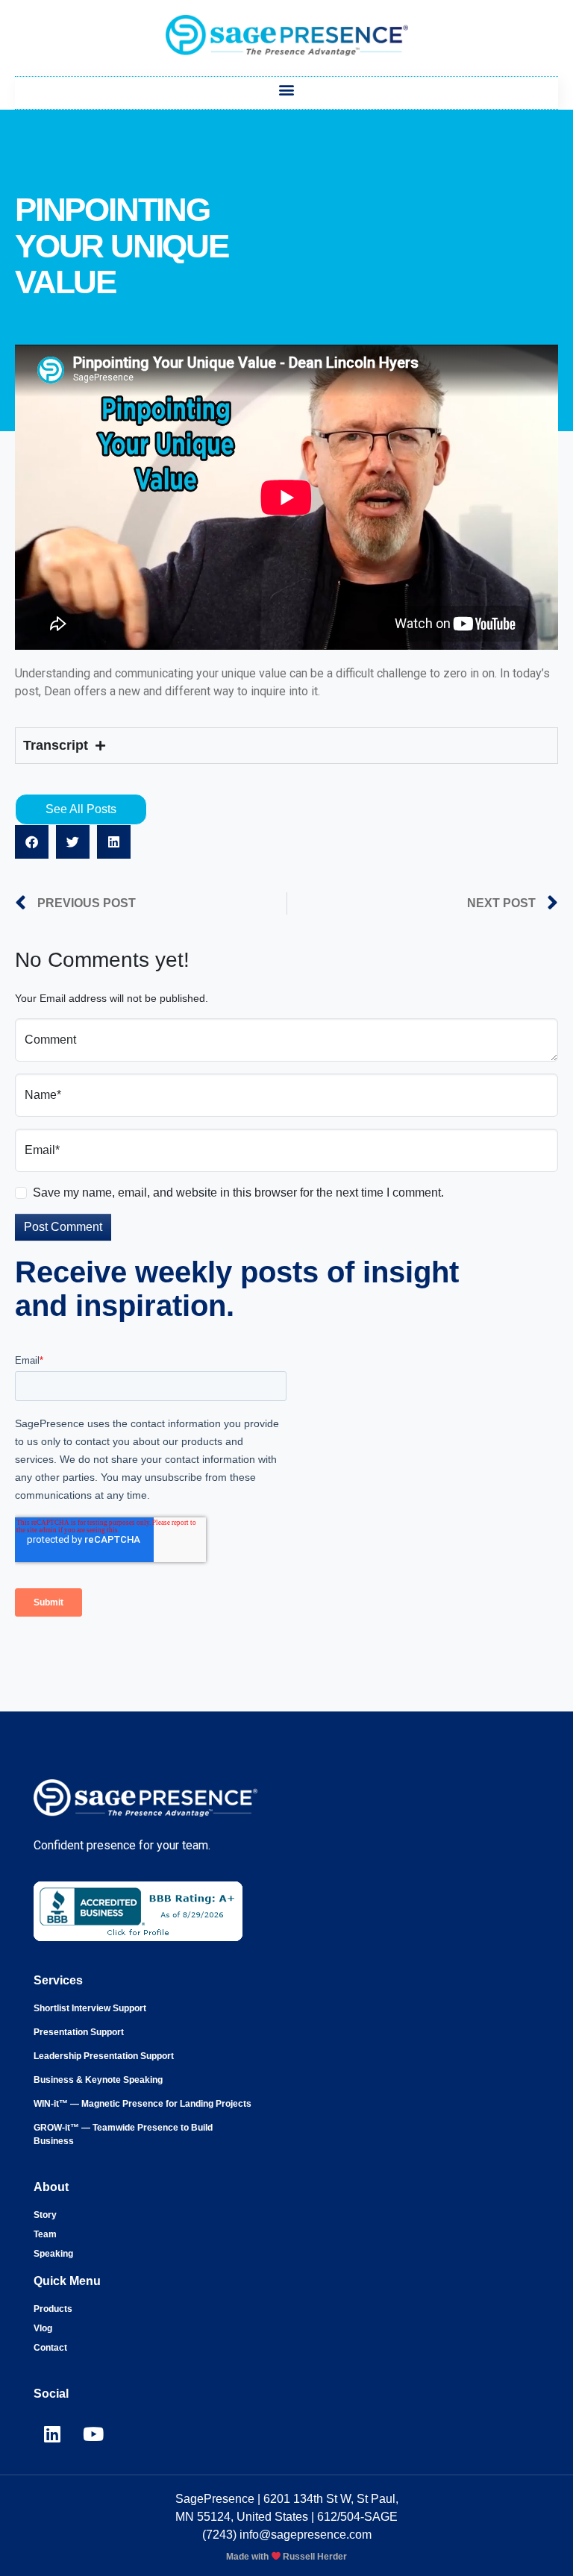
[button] (287, 89)
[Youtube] (93, 2434)
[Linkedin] (52, 2434)
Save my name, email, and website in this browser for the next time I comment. (238, 1193)
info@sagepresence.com (306, 2535)
